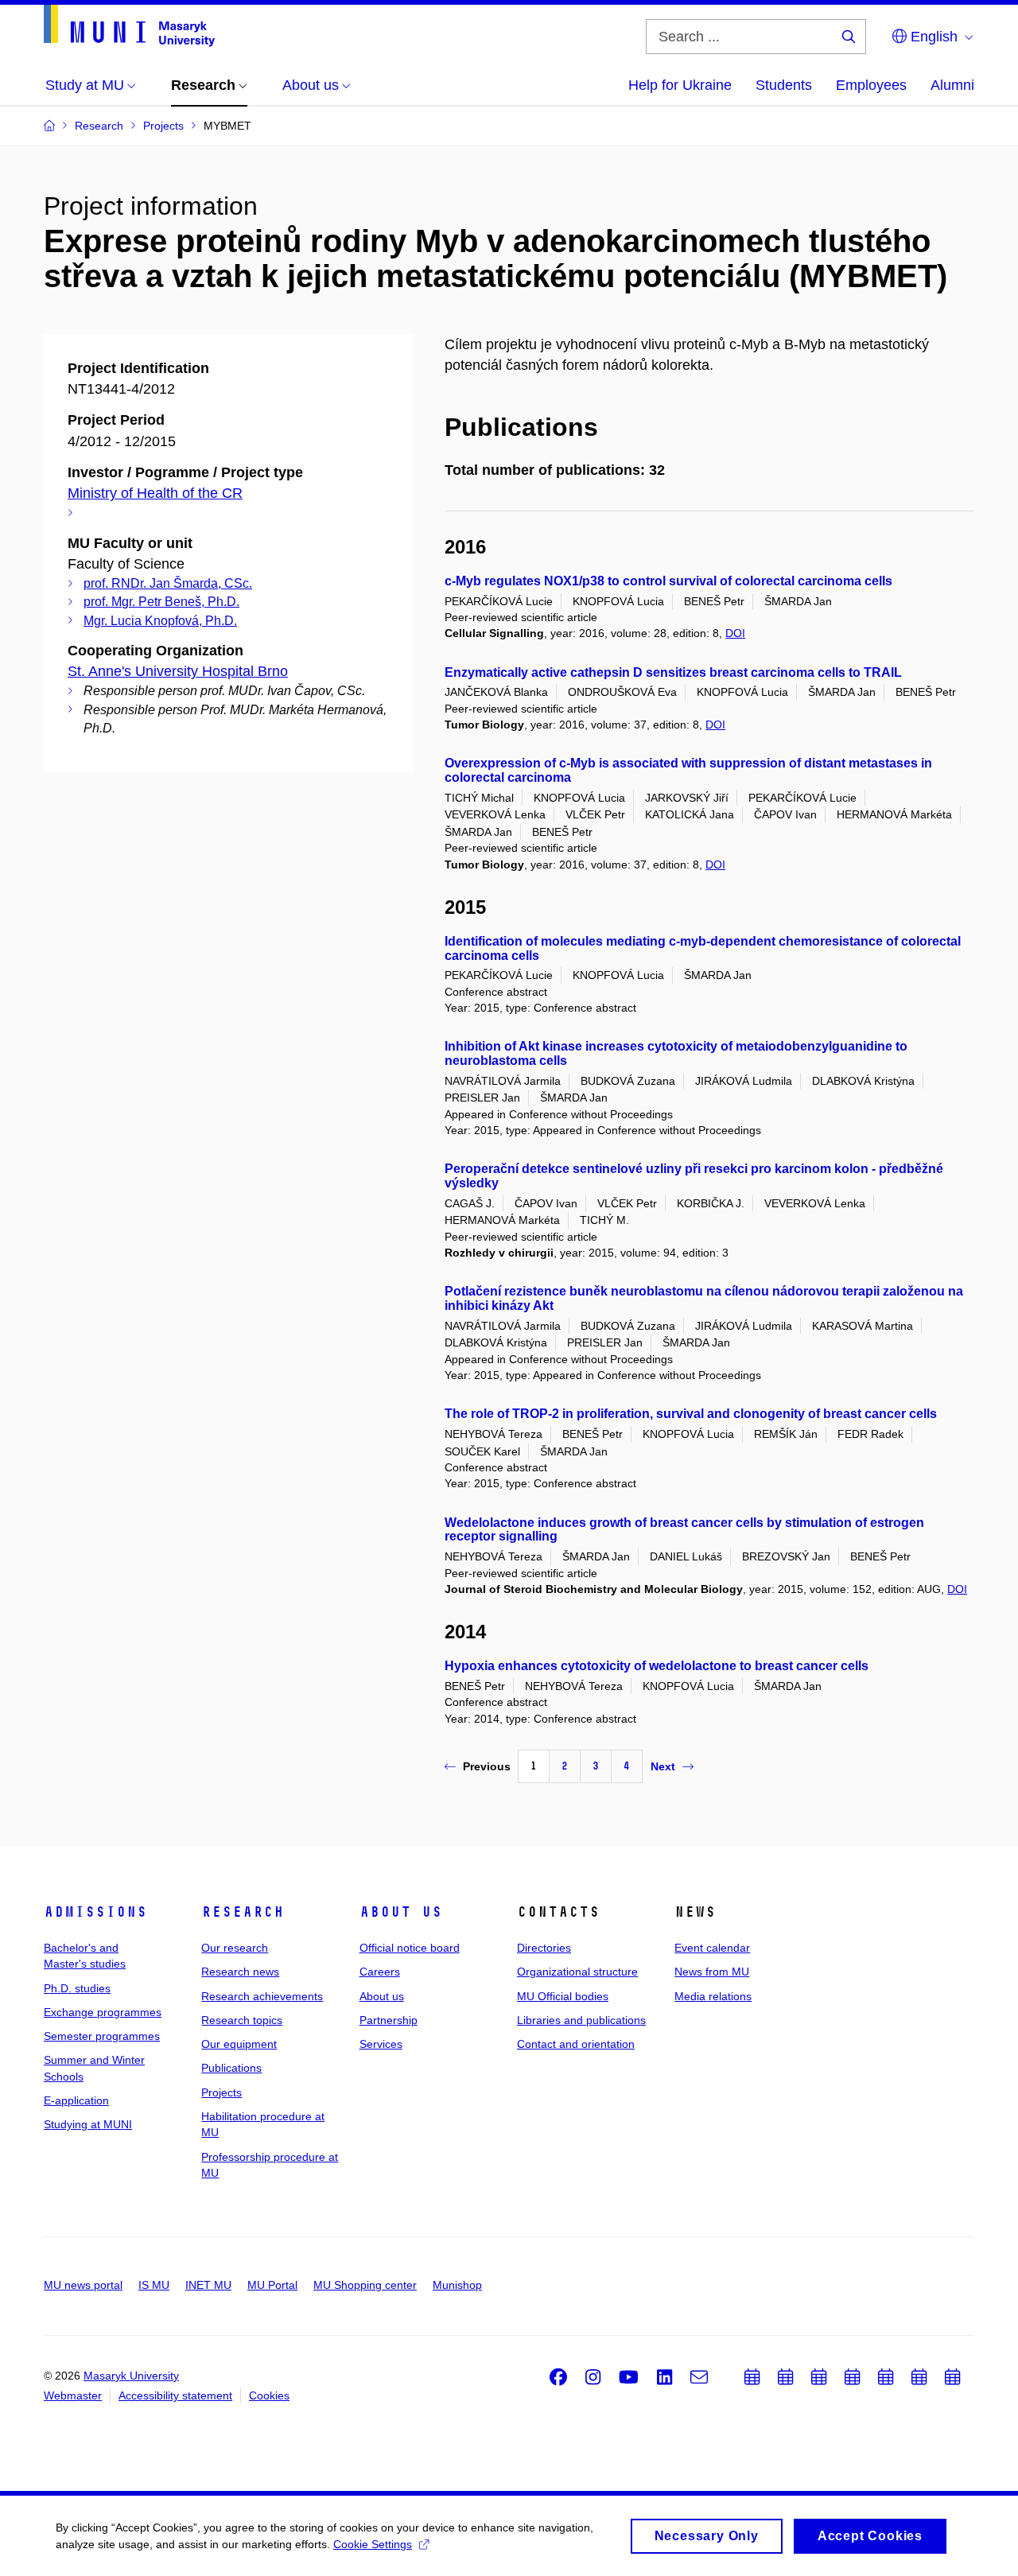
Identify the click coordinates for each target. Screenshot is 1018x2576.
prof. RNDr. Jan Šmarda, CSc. (168, 583)
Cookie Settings (373, 2544)
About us (401, 1912)
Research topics (242, 2020)
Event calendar (712, 1948)
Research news (240, 1972)
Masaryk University (131, 2376)
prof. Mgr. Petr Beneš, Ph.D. (161, 602)
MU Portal (272, 2285)
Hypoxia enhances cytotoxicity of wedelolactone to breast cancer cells (657, 1666)
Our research (235, 1948)
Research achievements (262, 1996)
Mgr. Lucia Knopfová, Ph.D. (160, 621)
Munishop (457, 2285)
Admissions (95, 1912)
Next (663, 1766)
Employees (871, 85)
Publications (231, 2068)
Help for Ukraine (680, 85)
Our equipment (239, 2044)
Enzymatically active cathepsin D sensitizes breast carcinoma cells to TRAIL (673, 672)
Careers (380, 1972)
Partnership (389, 2020)
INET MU (208, 2285)
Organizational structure (577, 1972)
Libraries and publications (581, 2020)
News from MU (712, 1972)
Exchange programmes (103, 2012)
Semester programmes (102, 2036)
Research (243, 1912)
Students (784, 85)
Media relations (713, 1996)
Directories (544, 1948)
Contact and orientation (576, 2044)
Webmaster (73, 2395)
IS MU (154, 2285)
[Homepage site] (129, 26)
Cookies (269, 2395)
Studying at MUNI (88, 2124)
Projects (221, 2092)
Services (381, 2044)
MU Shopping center (365, 2285)
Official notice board (410, 1948)
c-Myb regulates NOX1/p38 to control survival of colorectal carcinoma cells (668, 581)
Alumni (952, 85)
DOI (735, 633)
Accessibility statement (175, 2395)
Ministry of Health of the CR (155, 493)
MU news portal (83, 2285)
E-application (76, 2100)
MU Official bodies (563, 1996)
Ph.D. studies (77, 1988)
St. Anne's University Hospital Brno (178, 671)
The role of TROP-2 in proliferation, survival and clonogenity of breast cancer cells (691, 1414)
